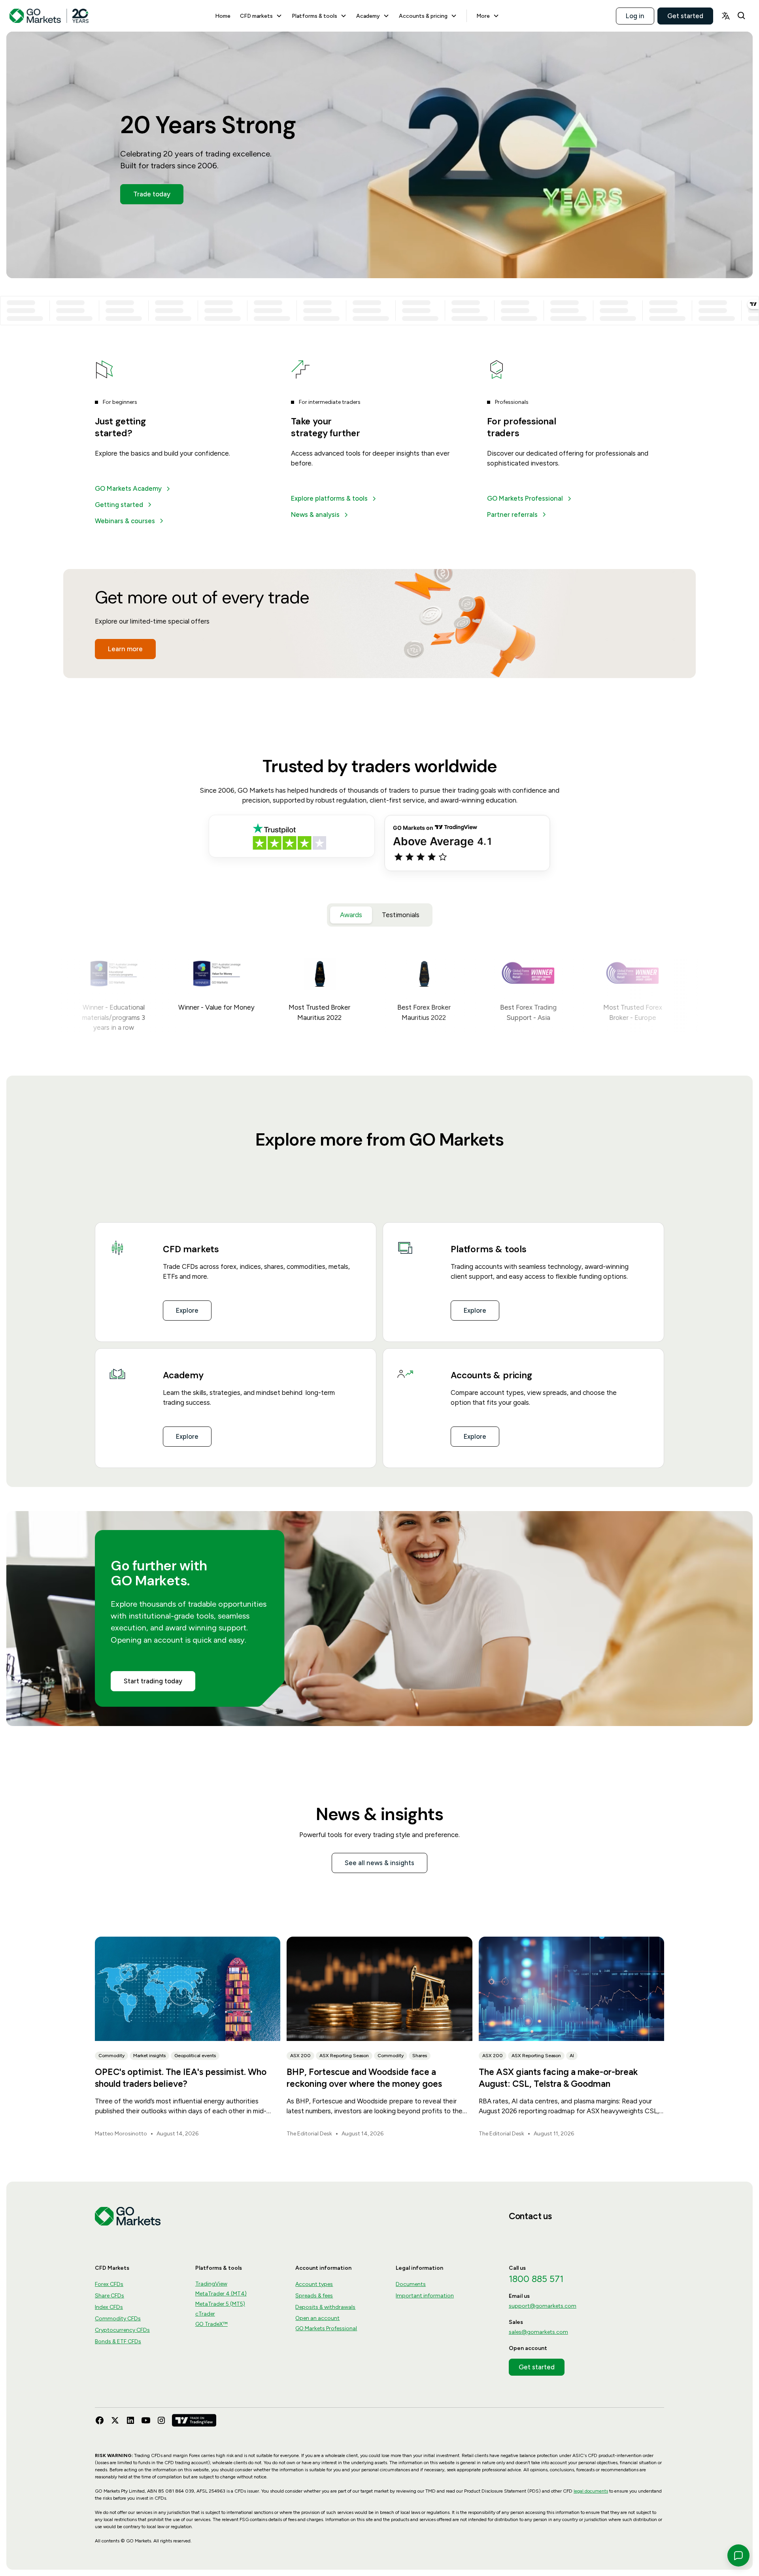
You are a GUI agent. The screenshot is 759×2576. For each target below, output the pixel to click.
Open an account (317, 2318)
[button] (261, 16)
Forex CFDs (109, 2284)
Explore (187, 1310)
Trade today (152, 194)
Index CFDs (109, 2307)
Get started (685, 15)
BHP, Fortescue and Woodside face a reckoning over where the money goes (364, 2078)
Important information (425, 2296)
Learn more (125, 649)
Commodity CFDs (118, 2319)
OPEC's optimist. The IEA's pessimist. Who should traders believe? (181, 2078)
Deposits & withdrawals (325, 2307)
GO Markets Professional (326, 2328)
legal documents (591, 2491)
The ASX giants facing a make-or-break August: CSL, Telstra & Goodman (558, 2078)
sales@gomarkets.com (538, 2332)
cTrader (205, 2314)
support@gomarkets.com (543, 2306)
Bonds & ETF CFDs (118, 2341)
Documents (411, 2284)
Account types (314, 2284)
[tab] (351, 915)
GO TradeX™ (211, 2324)
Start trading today (153, 1681)
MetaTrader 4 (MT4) (221, 2294)
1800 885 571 (536, 2279)
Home (223, 16)
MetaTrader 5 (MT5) (220, 2304)
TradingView (211, 2284)
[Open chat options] (738, 2555)
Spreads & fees (314, 2296)
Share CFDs (110, 2296)
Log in (635, 15)
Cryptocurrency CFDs (122, 2330)
